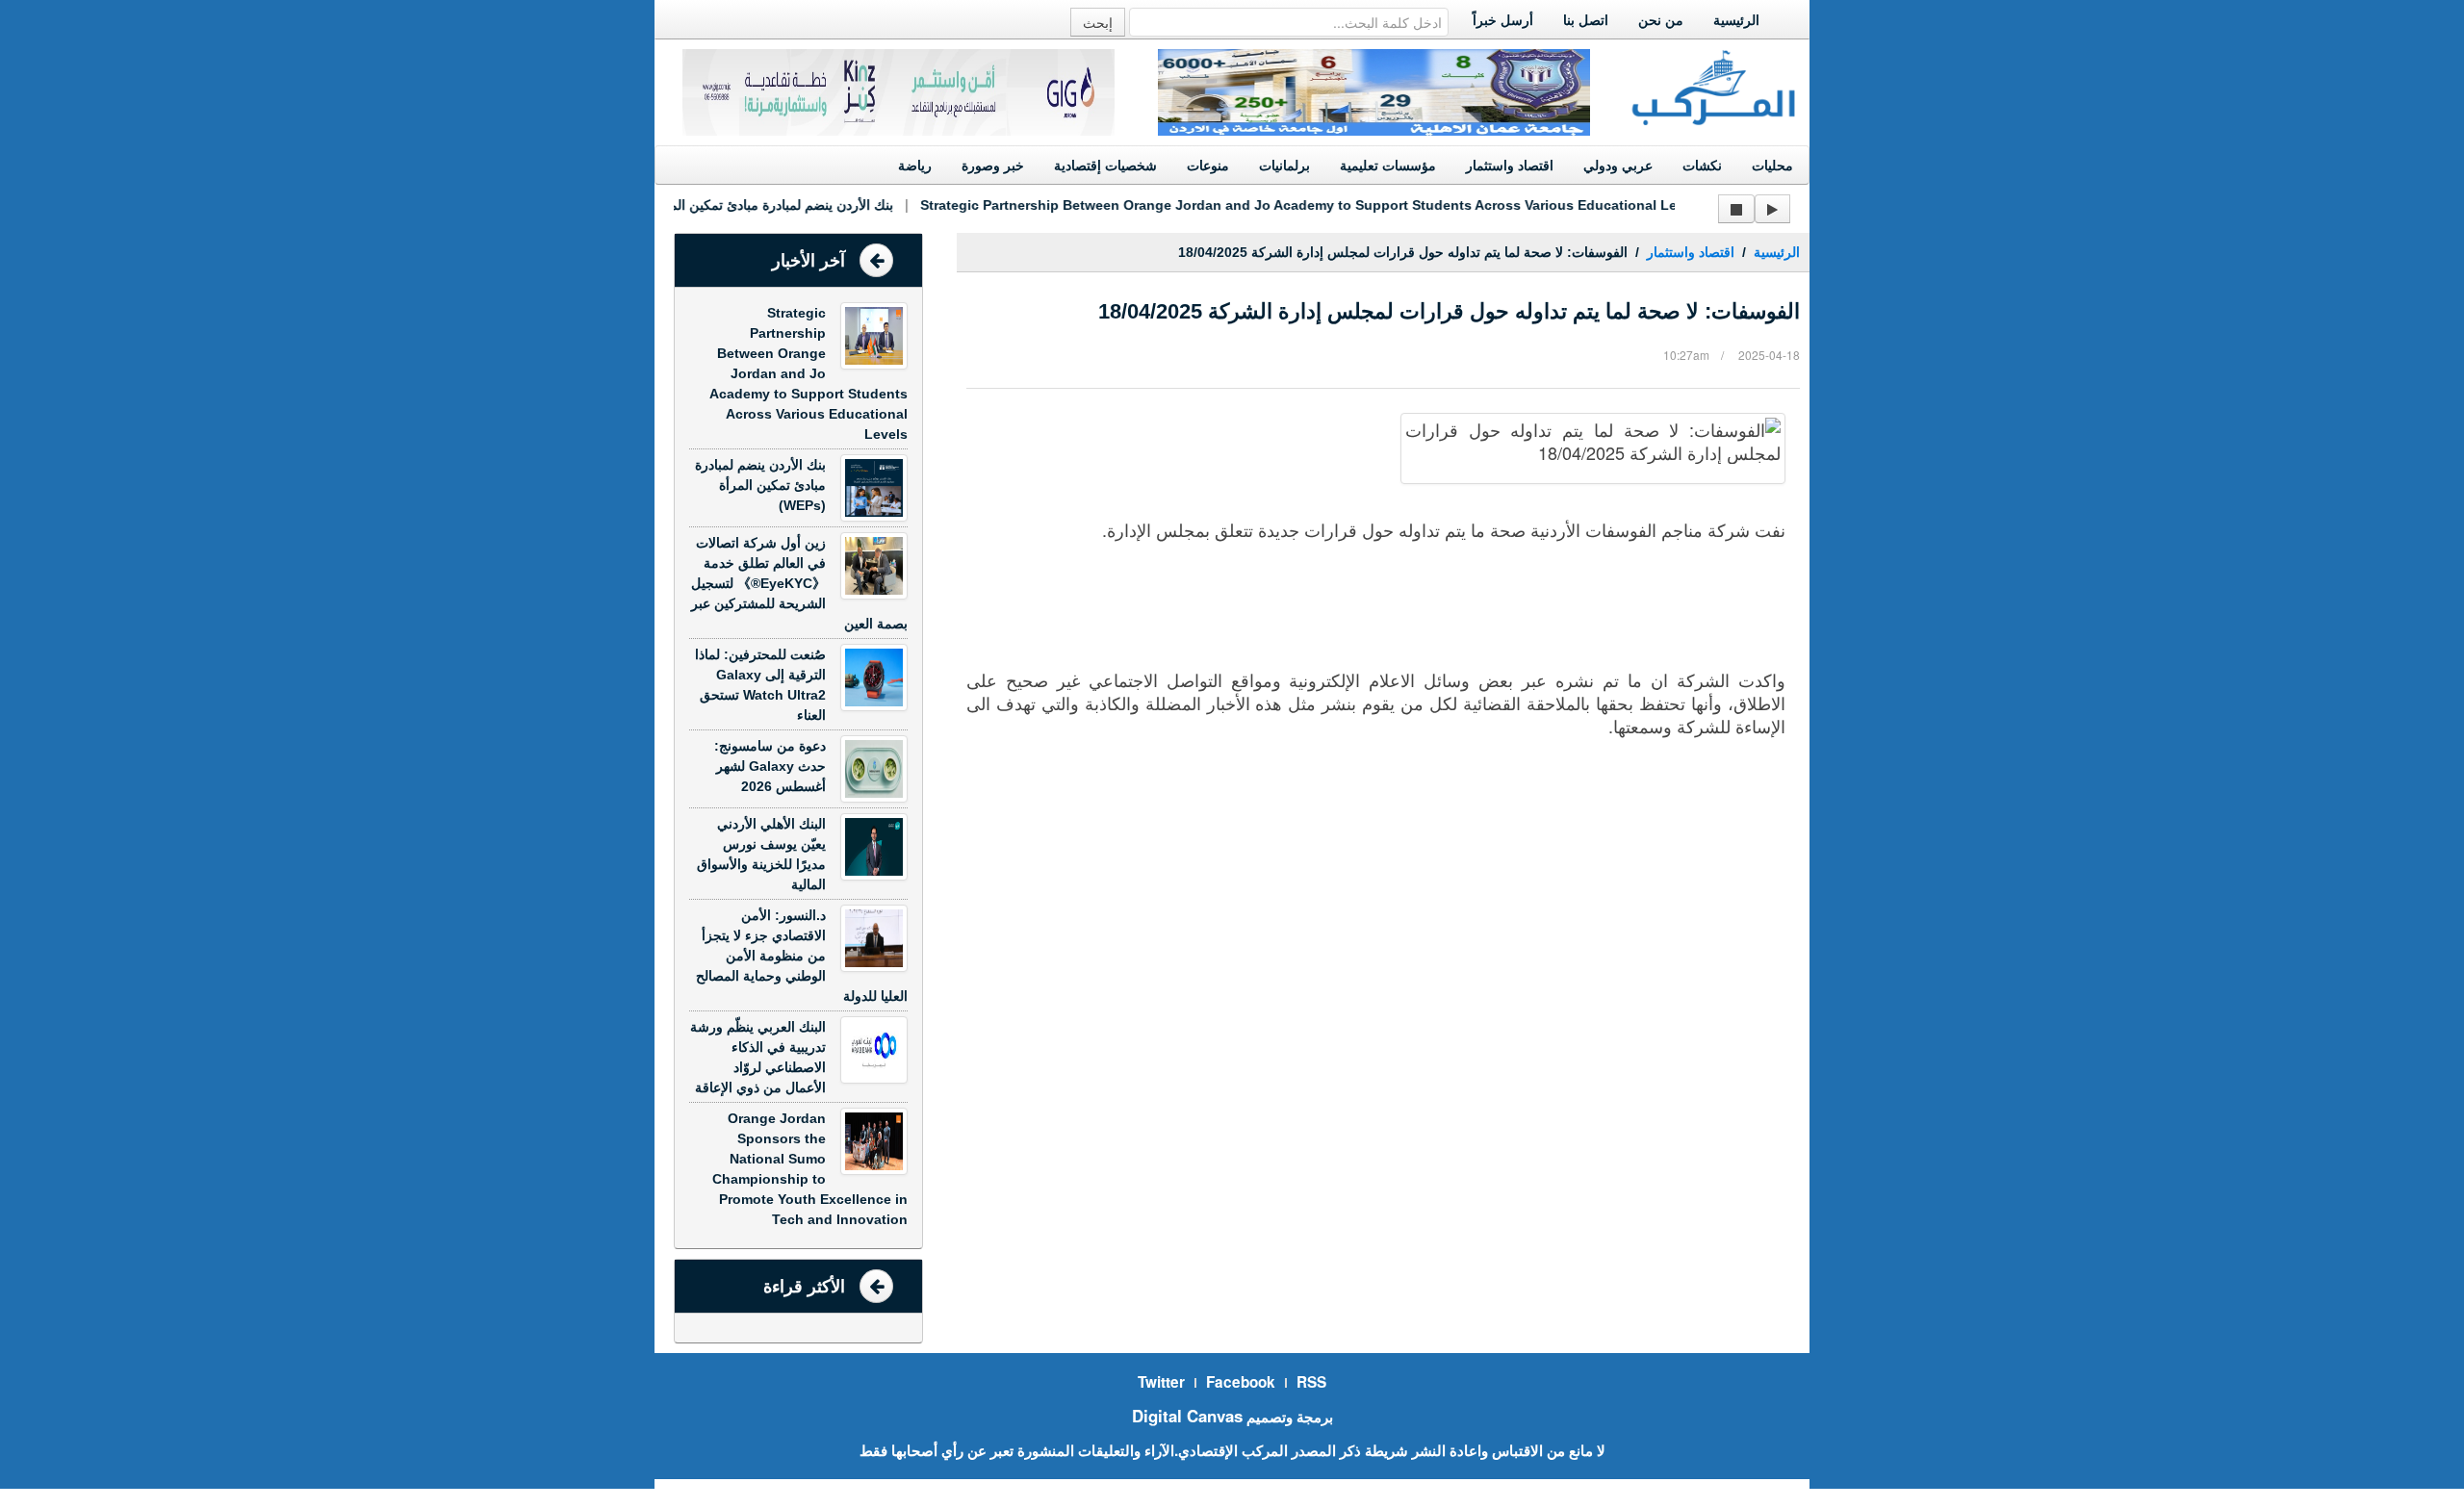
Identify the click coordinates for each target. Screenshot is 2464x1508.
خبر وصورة (993, 166)
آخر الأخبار (808, 261)
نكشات (1702, 166)
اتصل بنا (1586, 20)
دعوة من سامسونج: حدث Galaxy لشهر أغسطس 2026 (770, 766)
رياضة (915, 166)
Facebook (1241, 1382)
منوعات (1208, 166)
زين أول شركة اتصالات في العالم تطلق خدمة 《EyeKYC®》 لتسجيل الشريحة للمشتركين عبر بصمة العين (799, 583)
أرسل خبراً (1503, 20)
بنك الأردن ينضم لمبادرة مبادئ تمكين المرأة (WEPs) (726, 205)
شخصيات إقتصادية (1105, 166)
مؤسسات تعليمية (1388, 166)
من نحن (1661, 20)
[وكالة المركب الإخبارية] (1714, 86)
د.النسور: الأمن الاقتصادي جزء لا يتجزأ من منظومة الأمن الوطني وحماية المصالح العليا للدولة (802, 956)
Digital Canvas (1187, 1416)
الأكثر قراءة (804, 1287)
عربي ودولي (1618, 166)
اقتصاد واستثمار (1510, 166)
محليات (1772, 166)
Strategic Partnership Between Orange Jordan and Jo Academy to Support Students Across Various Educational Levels (1291, 205)
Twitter (1161, 1382)
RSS (1311, 1382)
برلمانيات (1284, 166)
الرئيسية (1736, 20)
